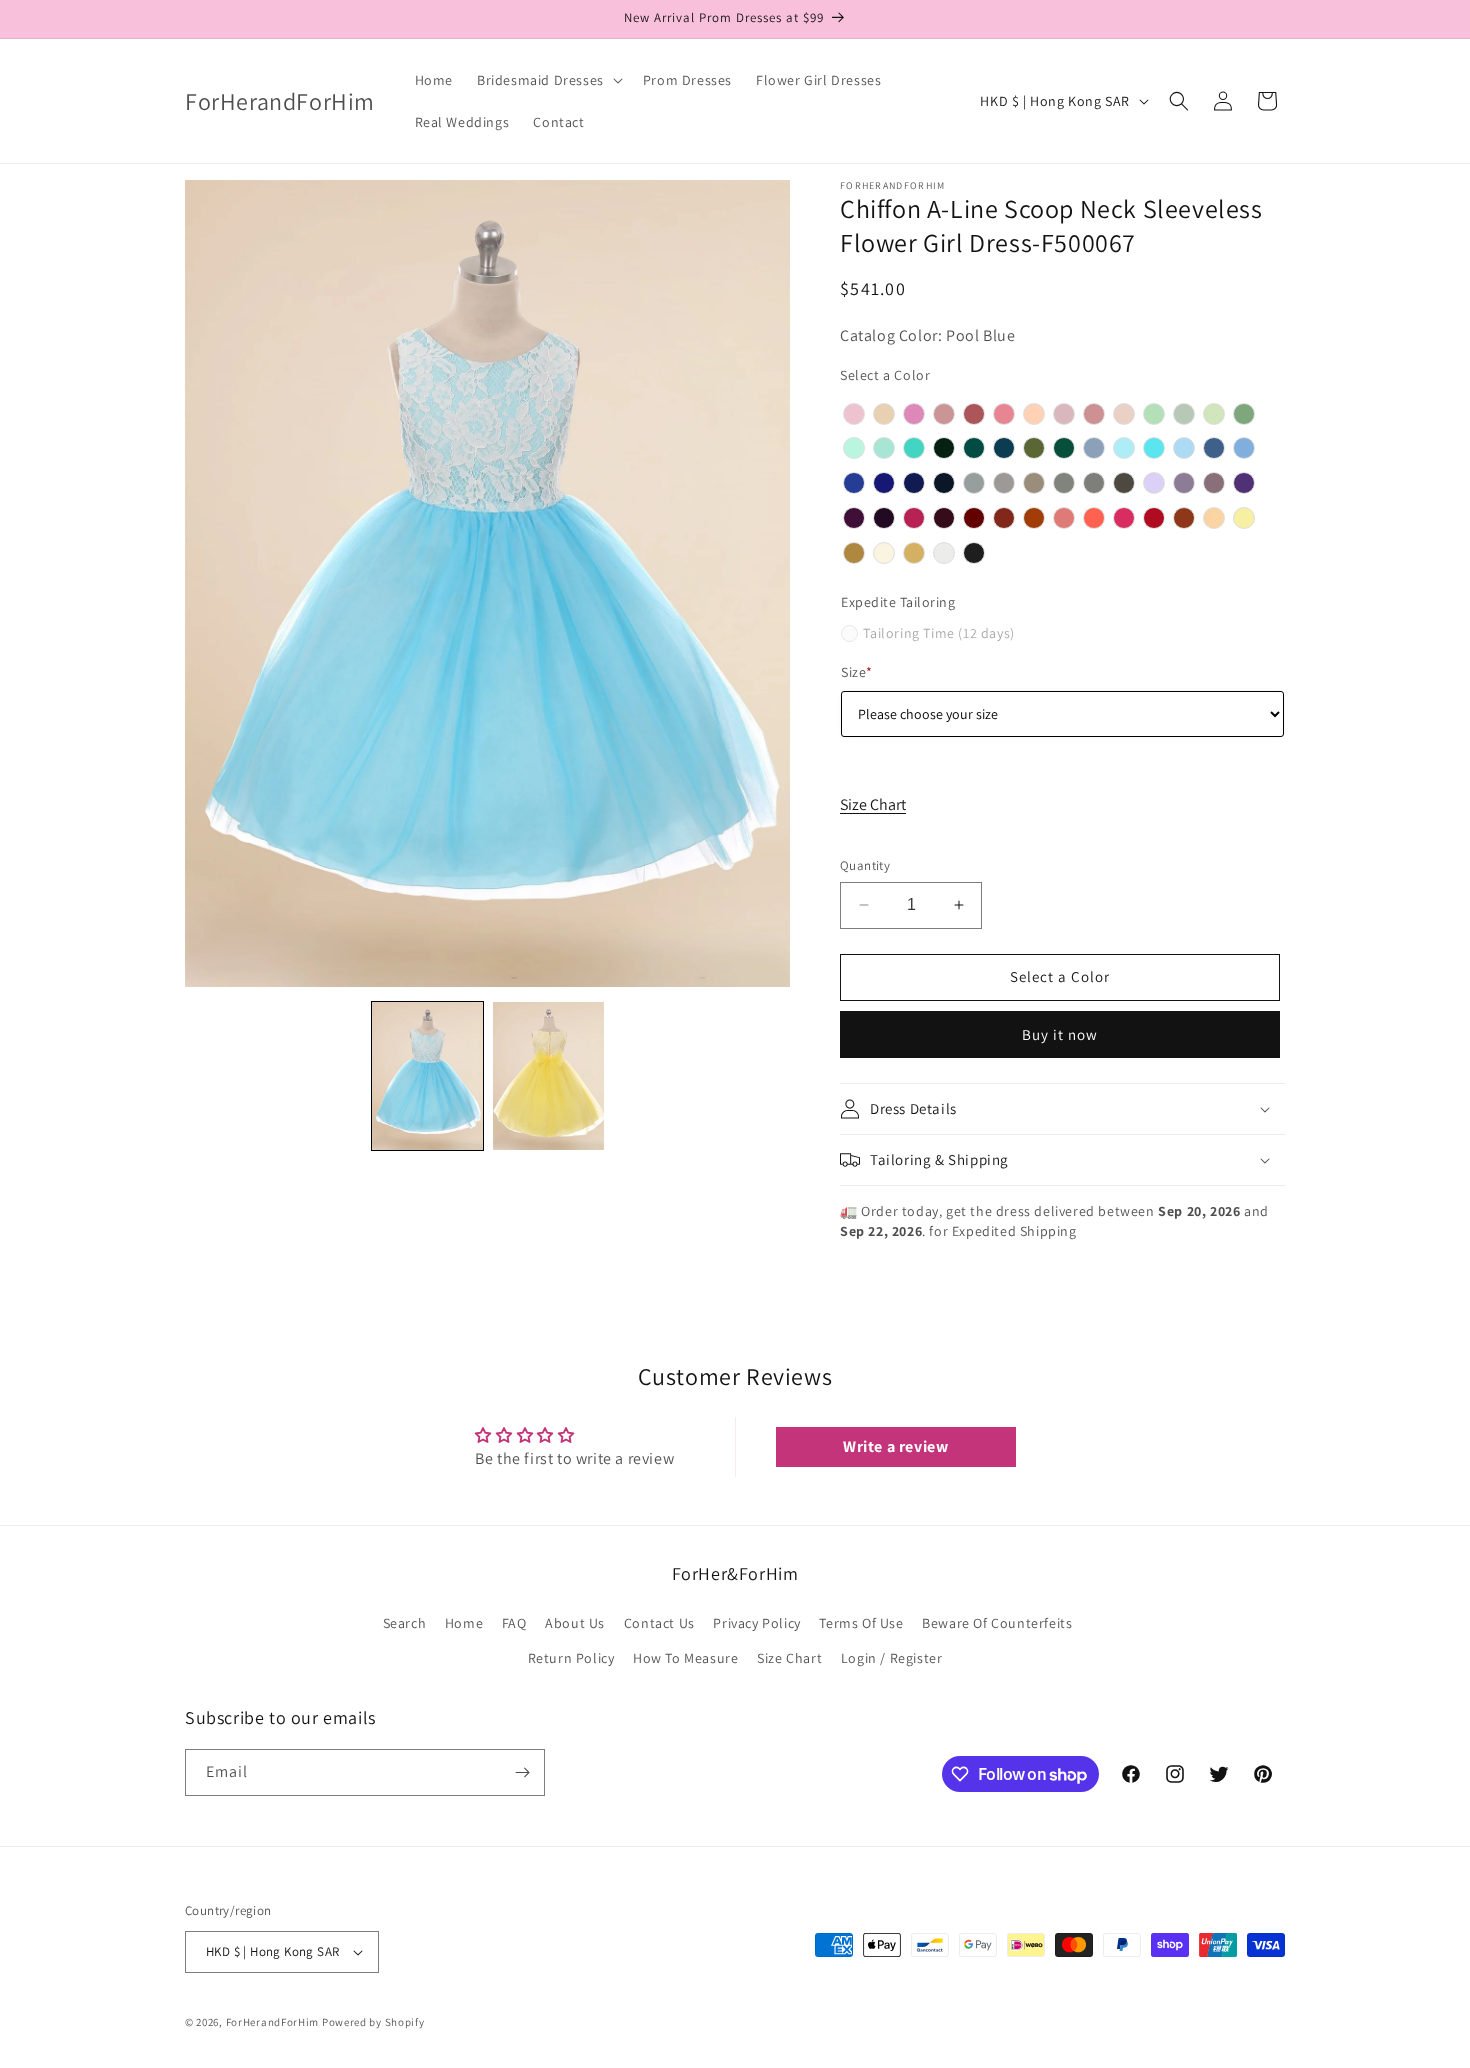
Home (464, 1623)
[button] (548, 80)
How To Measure (685, 1658)
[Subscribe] (522, 1772)
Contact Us (659, 1623)
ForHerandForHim (273, 2022)
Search (405, 1623)
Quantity (865, 865)
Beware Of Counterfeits (997, 1623)
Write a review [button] (895, 1446)
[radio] (854, 414)
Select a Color (885, 375)
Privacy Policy (756, 1623)
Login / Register (892, 1658)
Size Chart (873, 804)
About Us (575, 1623)
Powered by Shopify (373, 2022)
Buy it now (1060, 1034)
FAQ (514, 1623)
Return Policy (571, 1658)
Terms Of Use (861, 1623)
